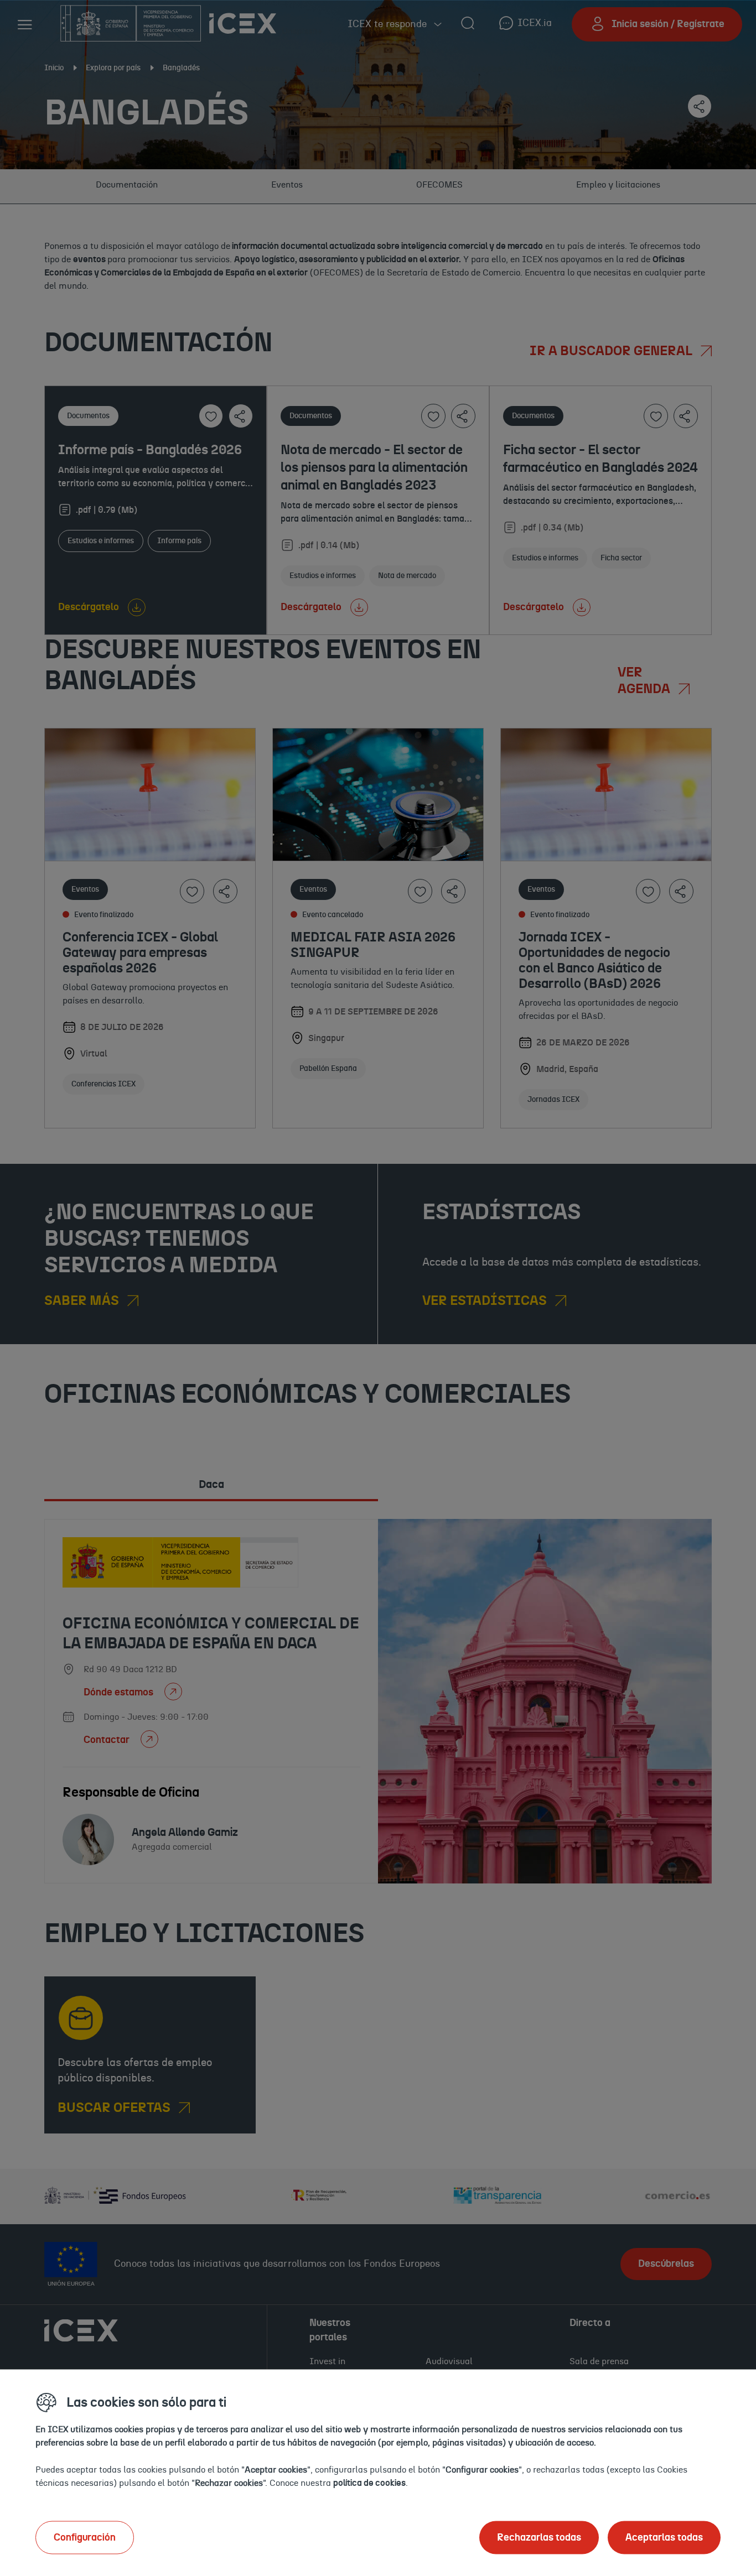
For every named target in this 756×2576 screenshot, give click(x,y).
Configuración (85, 2537)
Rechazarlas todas (539, 2537)
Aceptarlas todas (664, 2537)
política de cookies (369, 2483)
